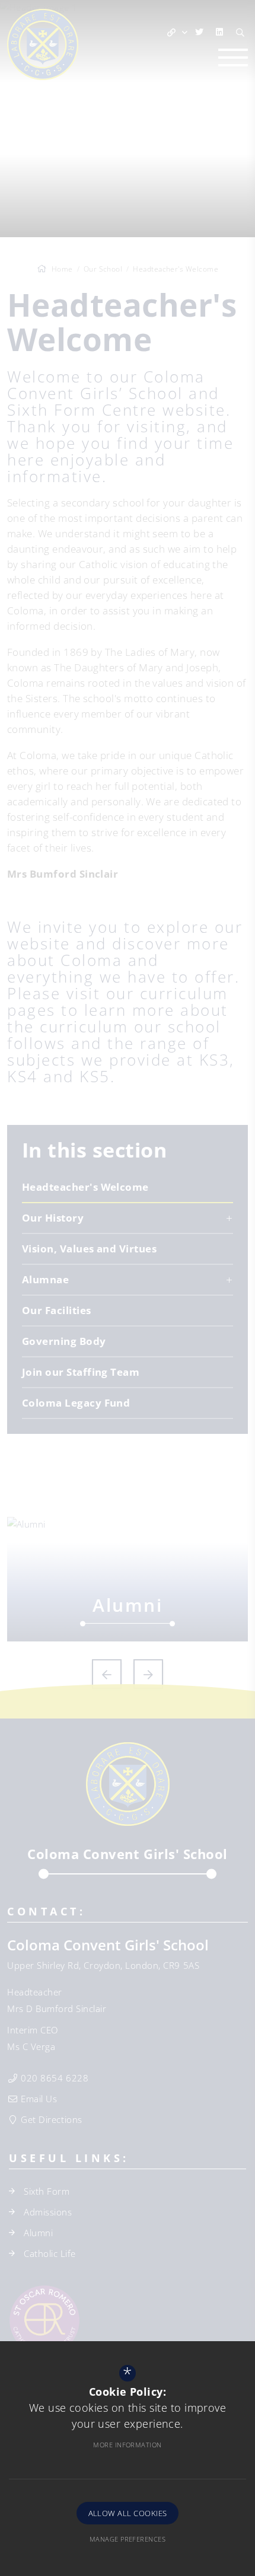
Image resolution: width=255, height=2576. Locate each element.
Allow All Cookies (128, 2513)
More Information (127, 2445)
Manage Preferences (128, 2539)
